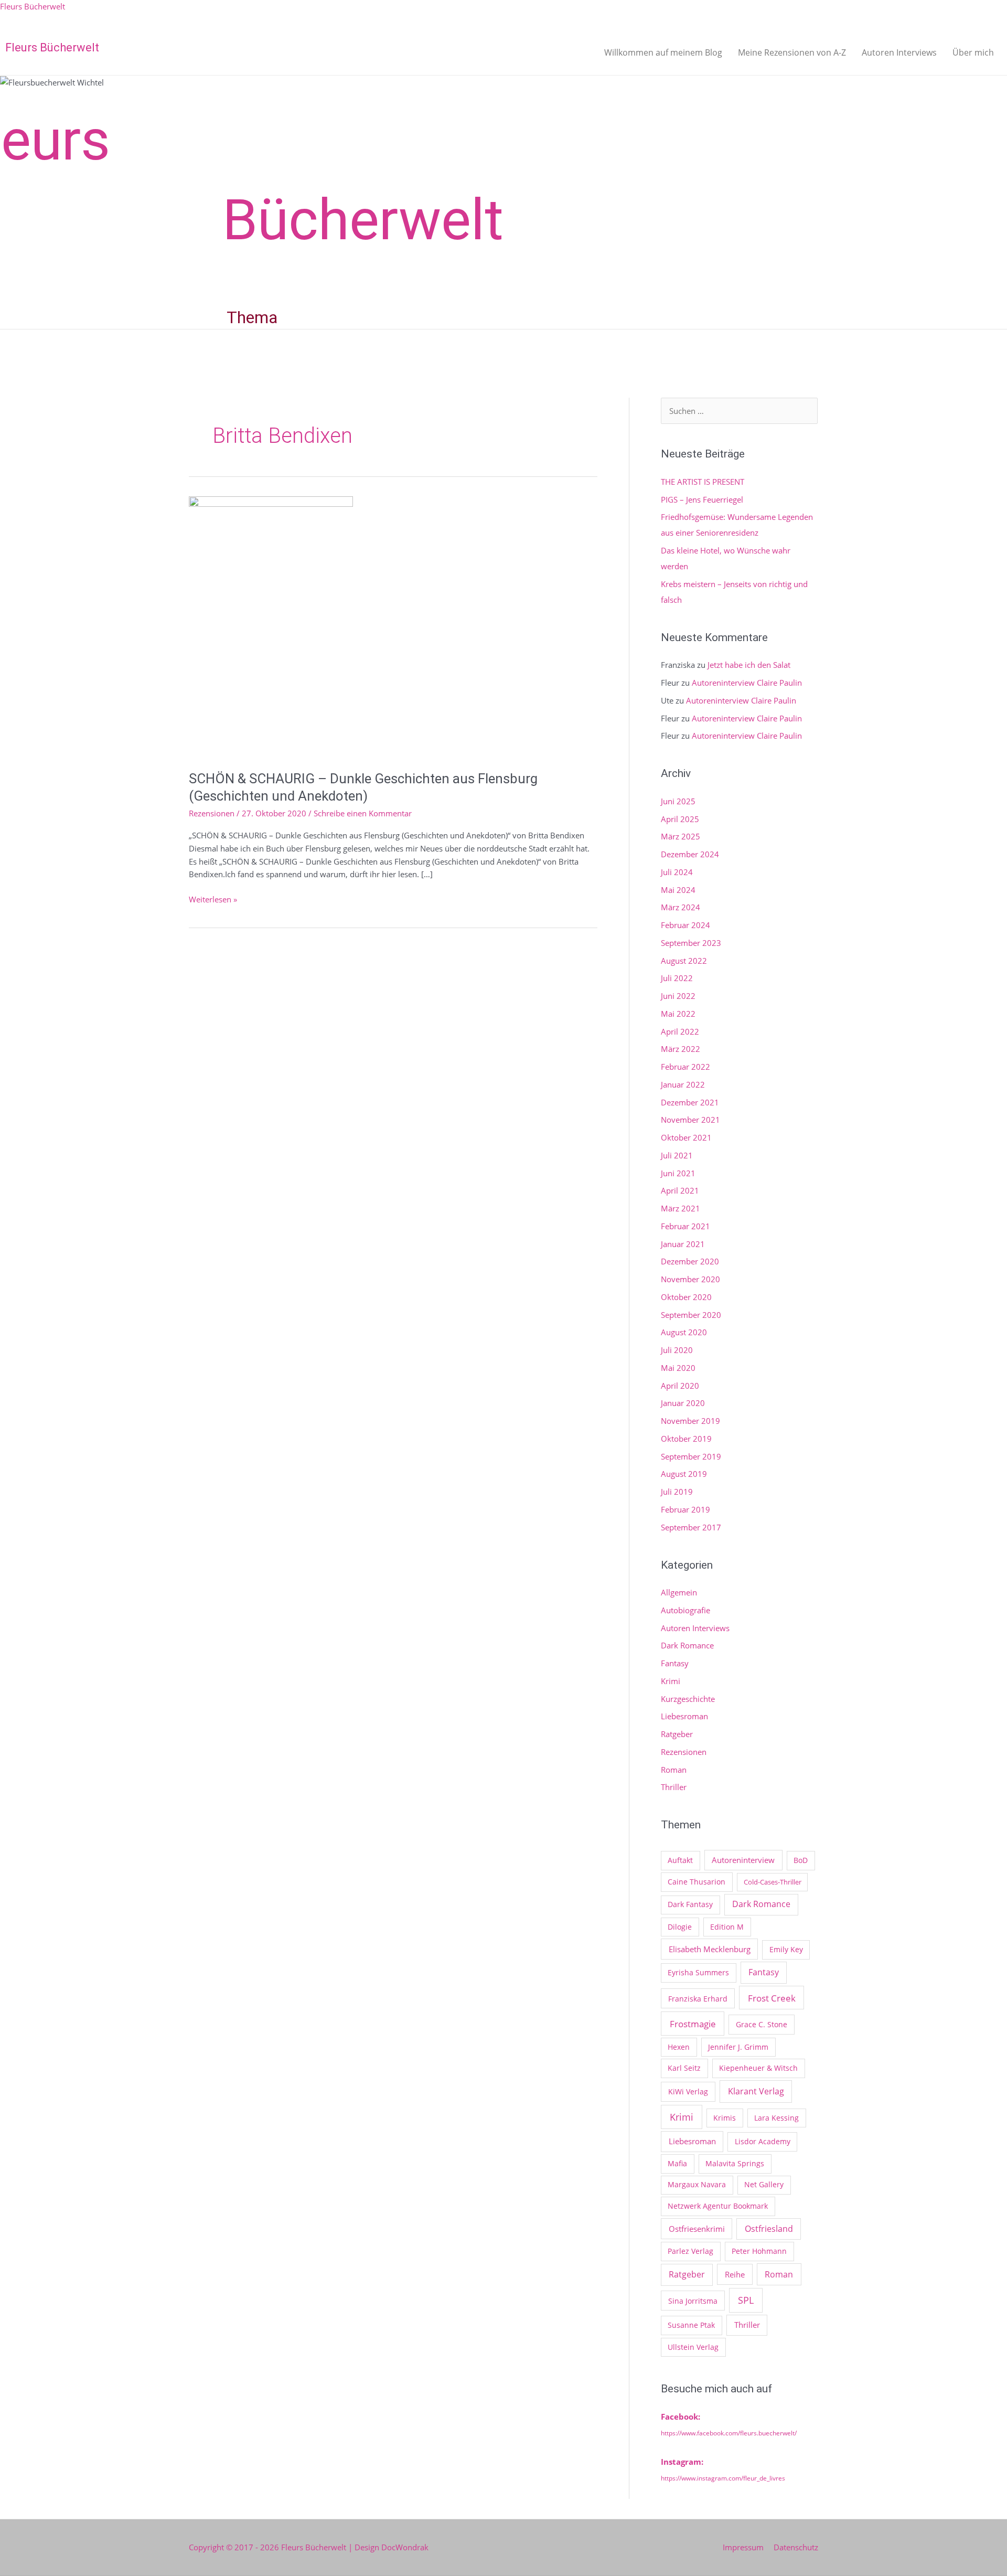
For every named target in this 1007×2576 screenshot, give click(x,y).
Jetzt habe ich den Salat (749, 665)
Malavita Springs (735, 2163)
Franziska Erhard (698, 1999)
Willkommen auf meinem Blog (663, 52)
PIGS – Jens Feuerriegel (702, 499)
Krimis (725, 2118)
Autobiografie (685, 1610)
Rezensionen (212, 813)
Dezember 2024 (690, 854)
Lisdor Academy (763, 2141)
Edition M (727, 1927)
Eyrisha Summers (698, 1972)
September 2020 (691, 1315)
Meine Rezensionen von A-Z (792, 52)
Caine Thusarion (697, 1882)
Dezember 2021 (690, 1102)
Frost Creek (772, 1998)
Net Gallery (764, 2184)
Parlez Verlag (690, 2251)
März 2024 (681, 907)
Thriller (674, 1787)
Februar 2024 (685, 925)
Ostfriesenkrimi (697, 2229)
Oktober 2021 (686, 1137)
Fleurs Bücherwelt (33, 6)
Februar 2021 (685, 1226)
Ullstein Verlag (693, 2347)
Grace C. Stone (762, 2024)
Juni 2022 (678, 996)
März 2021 (681, 1208)
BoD (801, 1860)
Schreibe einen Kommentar (363, 813)
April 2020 (680, 1386)
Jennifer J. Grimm (738, 2047)
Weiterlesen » (213, 899)
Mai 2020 (678, 1368)
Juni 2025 (678, 801)
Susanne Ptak (691, 2325)
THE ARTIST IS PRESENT (703, 482)
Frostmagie (693, 2024)
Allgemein (679, 1592)
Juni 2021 (678, 1173)
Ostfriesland (769, 2229)
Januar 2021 (683, 1244)
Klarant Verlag (756, 2091)
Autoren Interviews (899, 52)
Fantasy (675, 1663)
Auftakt (680, 1860)
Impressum (743, 2547)
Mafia (677, 2163)
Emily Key (786, 1949)
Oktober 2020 (686, 1297)
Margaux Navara (697, 2184)
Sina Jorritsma (693, 2301)
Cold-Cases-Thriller (773, 1882)
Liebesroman (684, 1716)
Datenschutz (796, 2547)
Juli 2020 (677, 1350)
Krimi (671, 1681)
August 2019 (684, 1474)
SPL (746, 2300)
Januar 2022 (683, 1084)
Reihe (735, 2274)
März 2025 (681, 836)
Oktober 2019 (686, 1439)
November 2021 (690, 1120)
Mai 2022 (678, 1014)
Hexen (679, 2047)
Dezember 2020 (690, 1261)
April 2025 (680, 819)
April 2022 (680, 1031)
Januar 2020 (683, 1403)
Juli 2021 (677, 1155)
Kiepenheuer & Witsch (758, 2068)
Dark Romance (687, 1645)
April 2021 (680, 1190)
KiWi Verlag (688, 2091)
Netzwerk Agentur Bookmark (718, 2206)
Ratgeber (677, 1734)
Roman (674, 1770)
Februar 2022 (685, 1067)
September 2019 (691, 1456)
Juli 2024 (677, 872)
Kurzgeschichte (688, 1699)
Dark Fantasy (690, 1904)
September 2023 (691, 943)
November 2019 (690, 1421)
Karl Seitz (684, 2068)
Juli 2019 (677, 1492)
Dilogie (680, 1927)
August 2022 (684, 961)
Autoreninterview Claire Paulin (747, 683)
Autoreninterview (743, 1860)
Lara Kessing (776, 2118)
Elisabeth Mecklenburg (710, 1949)
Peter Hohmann (759, 2251)
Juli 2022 (677, 978)
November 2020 (690, 1279)
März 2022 (681, 1049)
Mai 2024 (678, 890)
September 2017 (691, 1527)
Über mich (973, 52)
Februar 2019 (685, 1509)
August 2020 (684, 1332)
